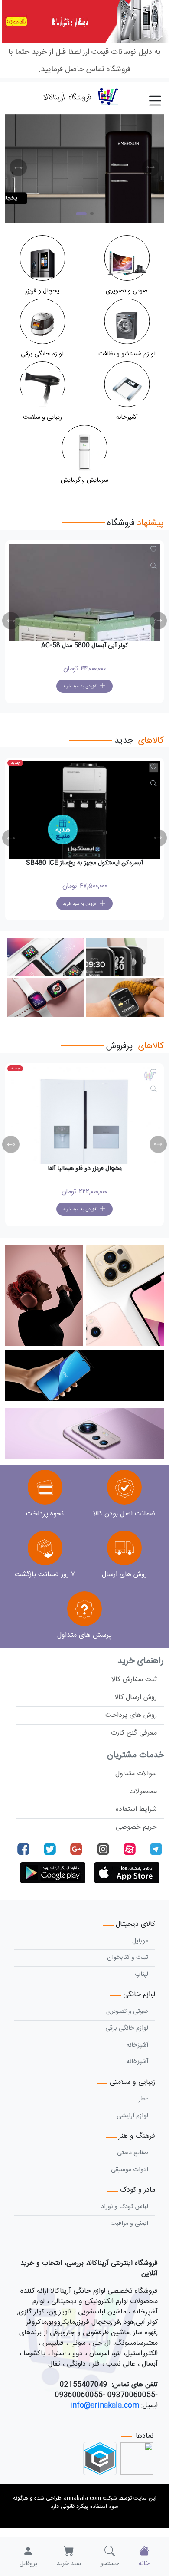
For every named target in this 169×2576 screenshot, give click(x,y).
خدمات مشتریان (135, 1755)
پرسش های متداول (84, 1635)
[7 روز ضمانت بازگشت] (45, 1549)
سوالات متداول (136, 1774)
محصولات (143, 1792)
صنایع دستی (133, 2153)
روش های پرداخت (131, 1715)
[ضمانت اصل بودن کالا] (124, 1488)
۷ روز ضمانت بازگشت (45, 1575)
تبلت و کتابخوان (128, 1958)
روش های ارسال (124, 1575)
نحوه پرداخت (45, 1514)
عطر (143, 2099)
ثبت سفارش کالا (134, 1680)
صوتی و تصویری (127, 2011)
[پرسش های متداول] (84, 1610)
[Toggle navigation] (159, 96)
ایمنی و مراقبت (129, 2224)
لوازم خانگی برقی (127, 2028)
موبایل (140, 1941)
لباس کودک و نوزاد (125, 2207)
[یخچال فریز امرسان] (84, 168)
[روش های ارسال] (124, 1549)
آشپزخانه (137, 2045)
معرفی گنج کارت (134, 1733)
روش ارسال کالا (136, 1697)
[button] (18, 168)
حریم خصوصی (136, 1827)
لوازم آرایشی (132, 2116)
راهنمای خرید (141, 1661)
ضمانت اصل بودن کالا (124, 1514)
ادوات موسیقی (130, 2170)
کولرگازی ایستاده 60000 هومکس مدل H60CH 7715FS (85, 863)
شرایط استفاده (136, 1809)
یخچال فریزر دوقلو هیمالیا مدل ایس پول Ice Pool (84, 1169)
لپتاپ (141, 1975)
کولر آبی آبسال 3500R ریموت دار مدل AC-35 (85, 646)
